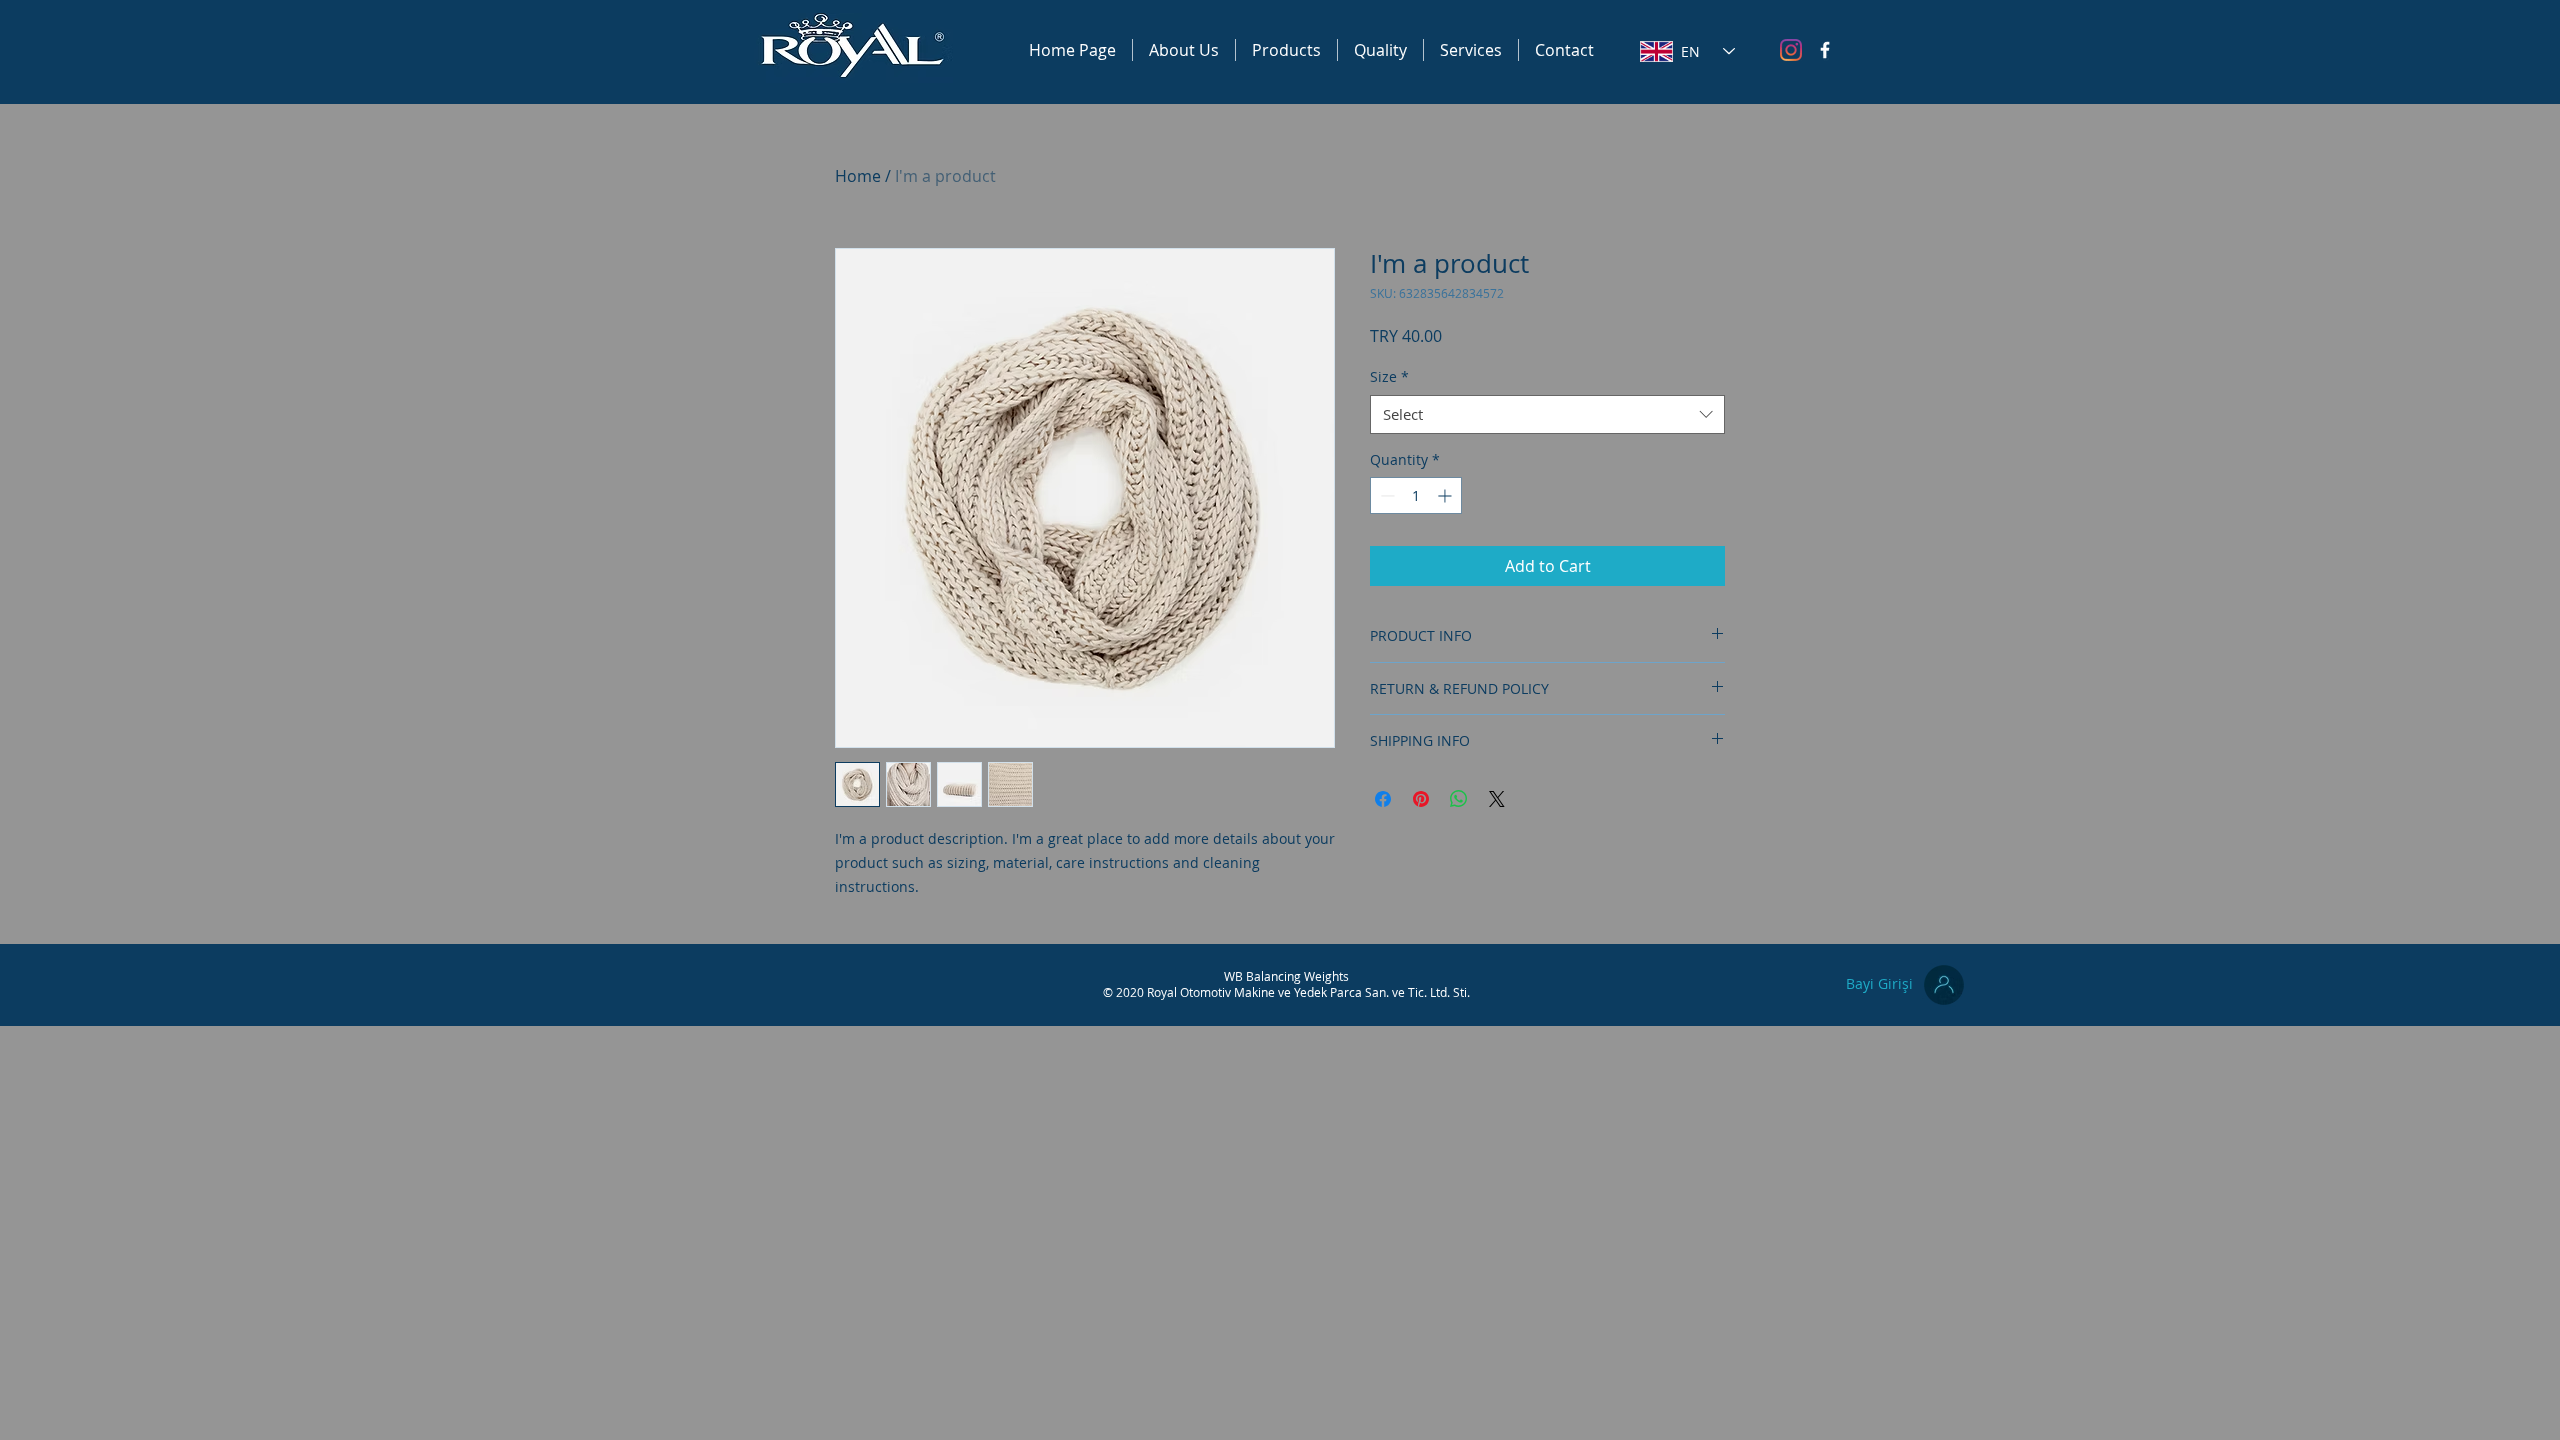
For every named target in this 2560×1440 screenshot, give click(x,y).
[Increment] (1446, 495)
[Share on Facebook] (1383, 799)
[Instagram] (1791, 50)
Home (858, 176)
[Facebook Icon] (1825, 50)
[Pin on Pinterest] (1421, 799)
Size (1389, 376)
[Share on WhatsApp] (1459, 799)
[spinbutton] (1416, 495)
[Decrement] (1385, 495)
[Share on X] (1497, 799)
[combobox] (1547, 414)
